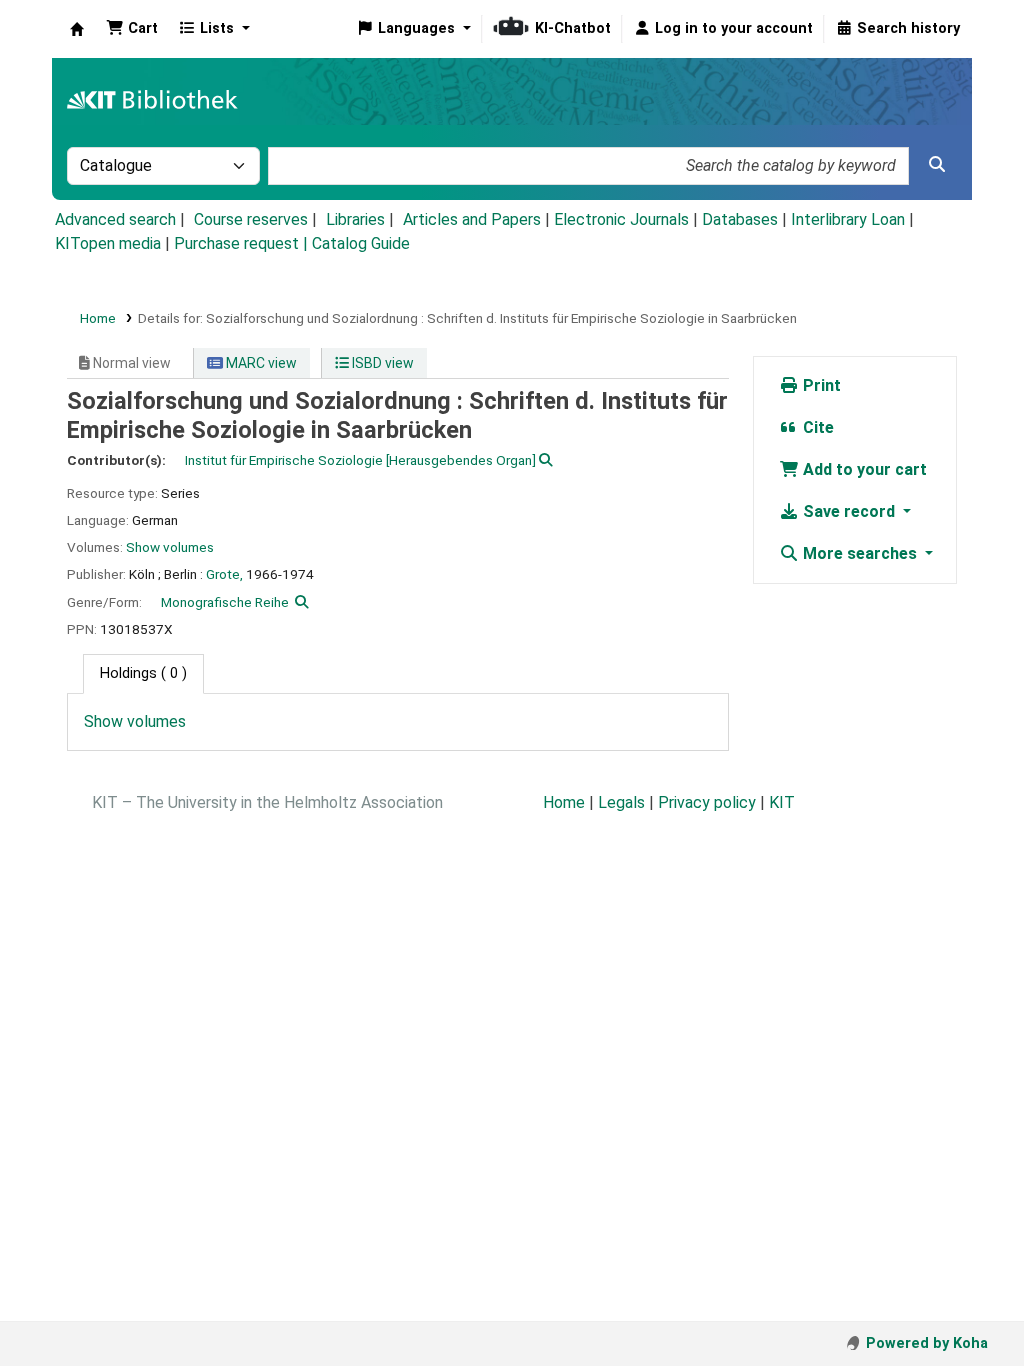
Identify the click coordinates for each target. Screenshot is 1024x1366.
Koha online (77, 29)
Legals (621, 802)
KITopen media (108, 243)
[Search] (937, 165)
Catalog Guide (361, 243)
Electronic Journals (621, 219)
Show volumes (170, 547)
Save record (849, 511)
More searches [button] (860, 553)
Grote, (224, 574)
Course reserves (251, 219)
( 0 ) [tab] (143, 673)
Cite (816, 427)
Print (820, 385)
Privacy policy (707, 802)
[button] (132, 29)
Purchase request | (243, 243)
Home (98, 318)
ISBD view (381, 363)
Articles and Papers (472, 219)
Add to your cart (863, 469)
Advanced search (115, 219)
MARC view (260, 363)
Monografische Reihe (225, 602)
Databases (740, 219)
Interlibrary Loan (848, 219)
